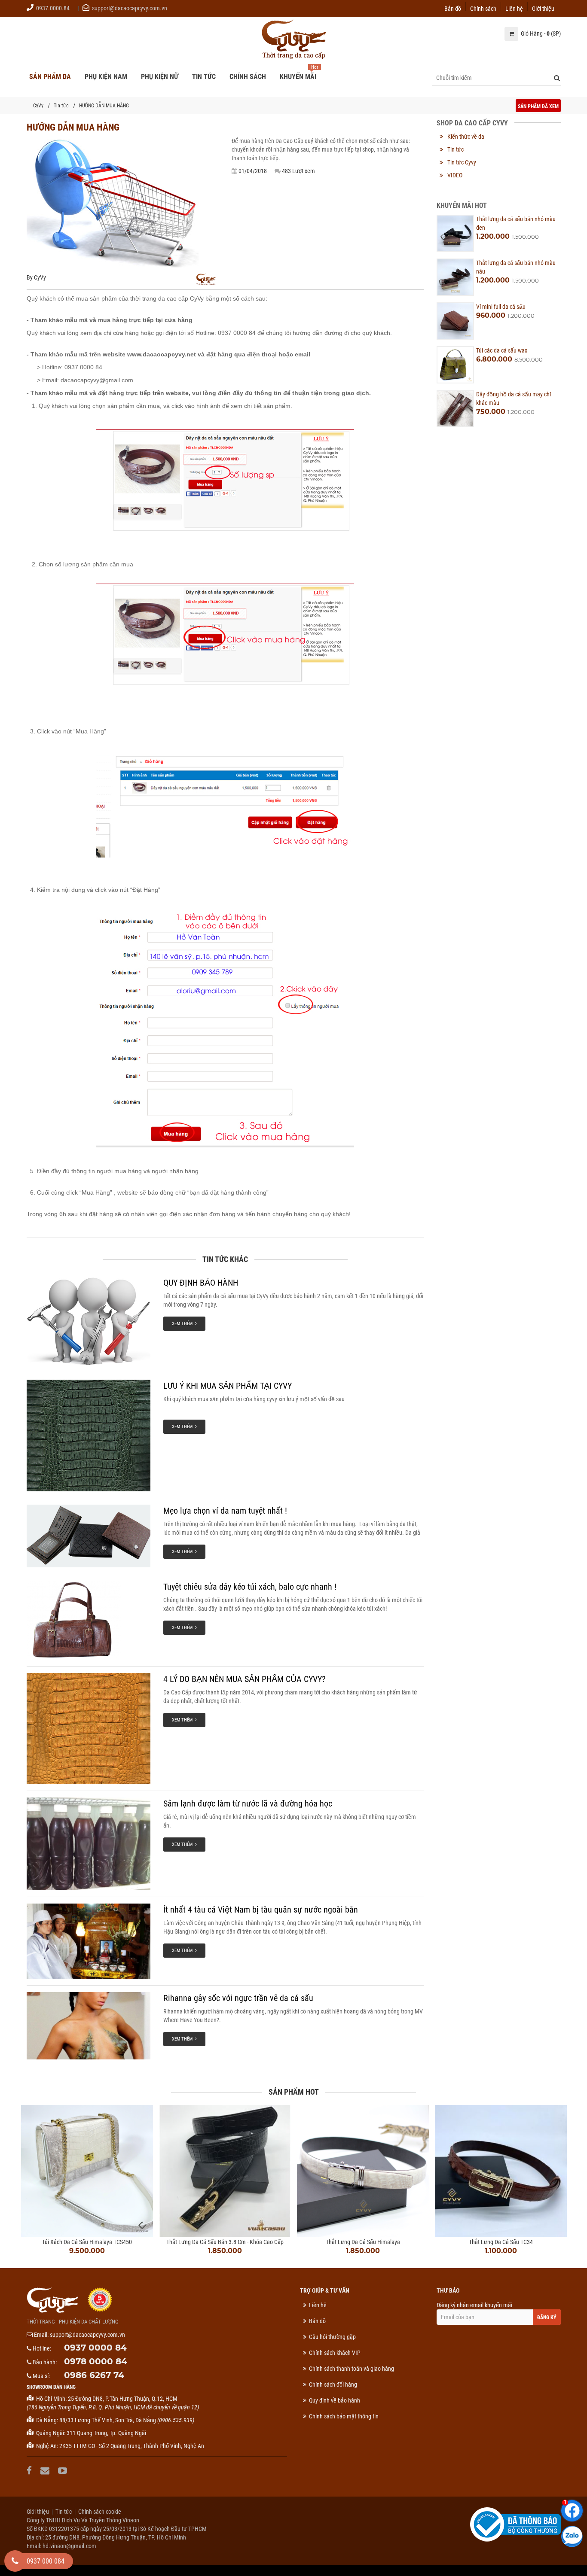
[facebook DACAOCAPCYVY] (30, 2471)
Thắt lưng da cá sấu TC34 (501, 2242)
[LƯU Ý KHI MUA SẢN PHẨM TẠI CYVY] (89, 1435)
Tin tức (61, 106)
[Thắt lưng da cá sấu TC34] (501, 2171)
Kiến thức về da (466, 137)
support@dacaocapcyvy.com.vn (130, 8)
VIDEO (455, 175)
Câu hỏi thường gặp (332, 2337)
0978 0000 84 (96, 2361)
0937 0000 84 (95, 2348)
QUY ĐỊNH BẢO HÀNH (201, 1283)
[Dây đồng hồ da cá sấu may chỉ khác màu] (455, 409)
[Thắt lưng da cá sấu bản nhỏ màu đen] (455, 233)
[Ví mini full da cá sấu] (455, 321)
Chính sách (483, 8)
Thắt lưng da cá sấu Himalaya (363, 2242)
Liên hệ (514, 8)
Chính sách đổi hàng (333, 2384)
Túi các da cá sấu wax (502, 350)
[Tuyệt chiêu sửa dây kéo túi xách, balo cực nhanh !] (89, 1620)
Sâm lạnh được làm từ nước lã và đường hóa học (248, 1804)
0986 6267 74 (94, 2375)
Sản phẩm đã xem (538, 106)
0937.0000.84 (53, 8)
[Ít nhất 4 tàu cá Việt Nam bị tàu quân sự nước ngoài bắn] (89, 1941)
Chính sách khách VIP (335, 2353)
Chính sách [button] (248, 77)
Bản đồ (453, 8)
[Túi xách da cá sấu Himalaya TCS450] (87, 2171)
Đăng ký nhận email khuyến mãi (474, 2305)
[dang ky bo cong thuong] (515, 2524)
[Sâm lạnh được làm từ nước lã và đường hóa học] (89, 1844)
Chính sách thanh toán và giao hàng (352, 2369)
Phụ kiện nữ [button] (160, 77)
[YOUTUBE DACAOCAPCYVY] (64, 2471)
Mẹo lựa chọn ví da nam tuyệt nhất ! (225, 1511)
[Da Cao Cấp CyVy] (293, 40)
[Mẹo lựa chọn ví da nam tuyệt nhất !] (89, 1536)
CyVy (38, 106)
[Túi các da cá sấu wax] (455, 365)
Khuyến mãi (298, 77)
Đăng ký (547, 2317)
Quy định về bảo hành (335, 2400)
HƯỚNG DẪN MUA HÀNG (104, 106)
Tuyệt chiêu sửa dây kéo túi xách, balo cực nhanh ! (250, 1587)
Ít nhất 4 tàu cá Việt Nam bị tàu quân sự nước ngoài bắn (261, 1910)
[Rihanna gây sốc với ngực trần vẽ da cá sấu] (89, 2026)
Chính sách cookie (100, 2512)
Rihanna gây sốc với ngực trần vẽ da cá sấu (238, 1998)
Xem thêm (183, 1324)
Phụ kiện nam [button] (106, 77)
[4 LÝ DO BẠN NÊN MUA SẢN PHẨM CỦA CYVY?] (89, 1729)
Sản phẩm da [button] (50, 77)
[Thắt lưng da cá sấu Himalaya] (363, 2171)
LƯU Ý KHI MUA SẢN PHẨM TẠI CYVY (228, 1386)
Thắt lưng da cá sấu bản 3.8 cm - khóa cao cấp (225, 2242)
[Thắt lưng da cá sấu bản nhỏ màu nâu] (455, 277)
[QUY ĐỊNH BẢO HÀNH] (89, 1322)
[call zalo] (572, 2536)
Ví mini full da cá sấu (501, 307)
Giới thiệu (543, 8)
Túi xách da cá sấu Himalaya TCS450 (87, 2242)
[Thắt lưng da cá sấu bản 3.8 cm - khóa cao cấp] (225, 2171)
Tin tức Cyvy (462, 162)
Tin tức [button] (204, 77)
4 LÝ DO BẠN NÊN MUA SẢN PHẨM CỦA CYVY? (244, 1679)
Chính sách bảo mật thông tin (344, 2416)
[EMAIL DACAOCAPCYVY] (46, 2471)
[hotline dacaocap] (15, 2561)
